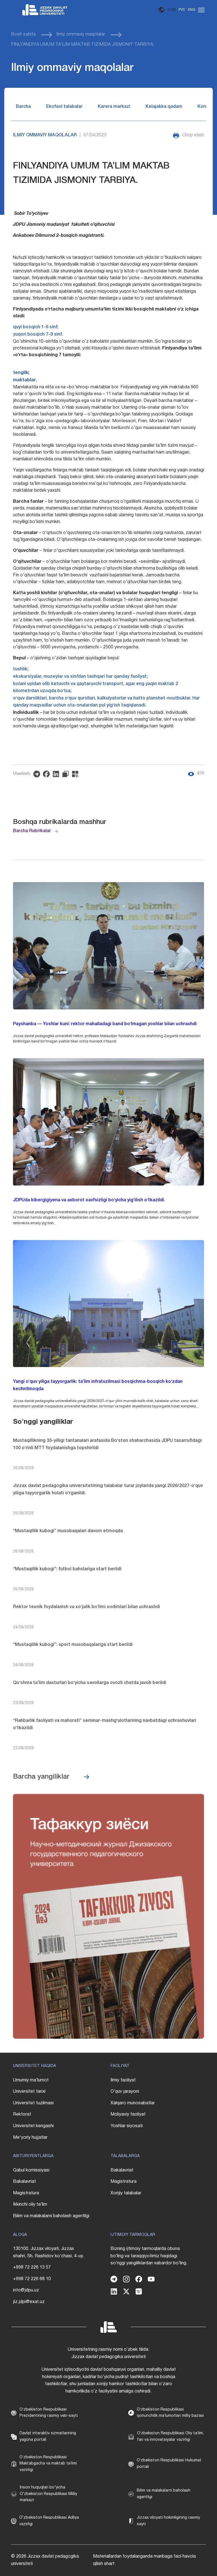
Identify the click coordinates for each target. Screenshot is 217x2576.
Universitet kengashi (33, 2126)
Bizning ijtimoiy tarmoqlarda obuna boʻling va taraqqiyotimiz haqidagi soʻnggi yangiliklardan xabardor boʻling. (149, 2256)
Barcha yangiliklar (41, 1777)
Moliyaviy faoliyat (128, 2114)
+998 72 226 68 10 (32, 2279)
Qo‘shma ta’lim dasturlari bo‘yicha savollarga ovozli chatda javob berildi (90, 1683)
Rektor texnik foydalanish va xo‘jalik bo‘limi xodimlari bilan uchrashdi (86, 1607)
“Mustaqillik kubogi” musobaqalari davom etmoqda (68, 1531)
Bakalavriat (24, 2182)
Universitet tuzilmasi (33, 2103)
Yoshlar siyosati (127, 2126)
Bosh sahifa (23, 34)
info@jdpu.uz (26, 2290)
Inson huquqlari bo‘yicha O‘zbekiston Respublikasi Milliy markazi (48, 2494)
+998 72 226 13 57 (32, 2267)
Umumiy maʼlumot (31, 2080)
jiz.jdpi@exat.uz (29, 2302)
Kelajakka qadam (164, 107)
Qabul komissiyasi (31, 2170)
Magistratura (26, 2193)
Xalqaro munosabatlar (133, 2103)
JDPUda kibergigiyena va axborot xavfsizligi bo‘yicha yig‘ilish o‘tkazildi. (89, 1200)
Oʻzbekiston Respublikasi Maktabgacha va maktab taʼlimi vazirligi (48, 2464)
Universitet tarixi (29, 2092)
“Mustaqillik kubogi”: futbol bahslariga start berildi (67, 1569)
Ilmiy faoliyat (123, 2080)
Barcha (23, 107)
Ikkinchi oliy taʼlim (30, 2205)
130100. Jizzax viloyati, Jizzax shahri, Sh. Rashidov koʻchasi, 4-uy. (48, 2253)
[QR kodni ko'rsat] (77, 774)
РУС (182, 10)
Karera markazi (114, 107)
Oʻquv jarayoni (125, 2092)
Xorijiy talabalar (126, 2193)
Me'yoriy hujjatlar (30, 2138)
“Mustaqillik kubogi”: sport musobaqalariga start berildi (73, 1645)
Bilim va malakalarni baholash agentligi (51, 2216)
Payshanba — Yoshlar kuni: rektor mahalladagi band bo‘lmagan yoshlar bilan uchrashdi (105, 1024)
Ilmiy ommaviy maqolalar (81, 34)
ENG (192, 10)
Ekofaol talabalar (64, 107)
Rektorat (22, 2114)
